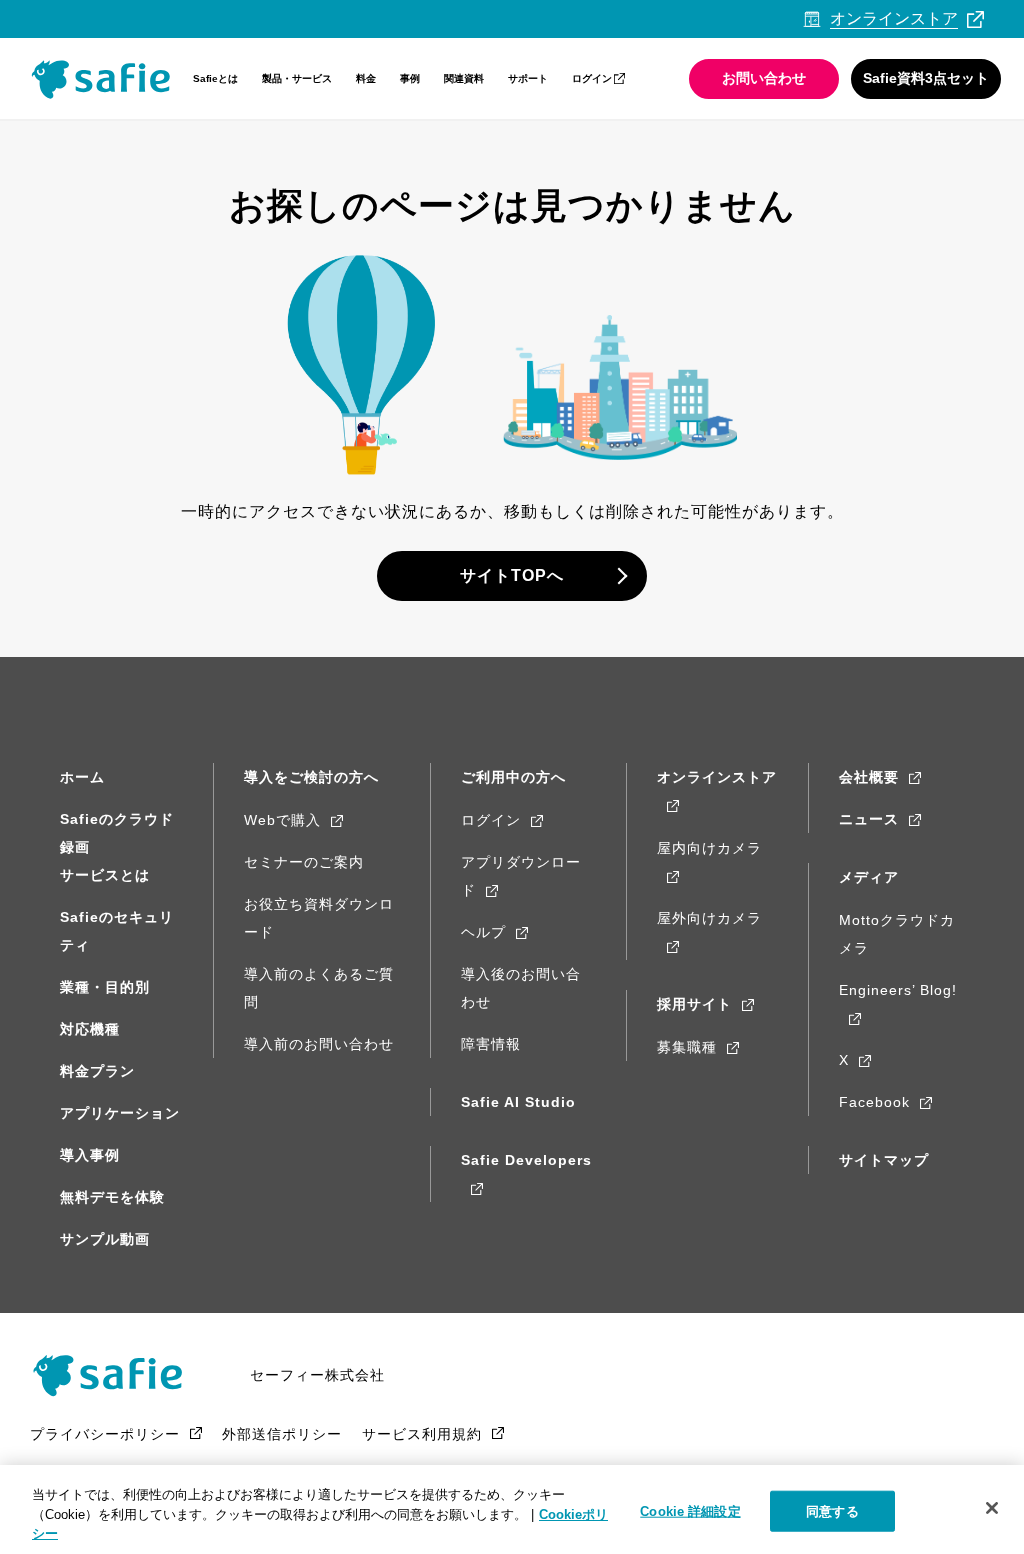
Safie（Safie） (115, 1375)
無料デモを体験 (112, 1197)
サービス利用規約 (422, 1434)
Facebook (874, 1102)
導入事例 (90, 1155)
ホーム (82, 777)
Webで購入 (282, 820)
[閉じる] (992, 1508)
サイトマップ (884, 1160)
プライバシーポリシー (105, 1434)
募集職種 (687, 1047)
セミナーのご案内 (304, 862)
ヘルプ (483, 932)
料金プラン (97, 1071)
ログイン (592, 78)
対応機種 (90, 1029)
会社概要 (869, 777)
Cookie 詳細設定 (690, 1510)
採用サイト (694, 1004)
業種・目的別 (105, 987)
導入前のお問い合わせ (319, 1044)
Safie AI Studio (518, 1102)
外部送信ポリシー (282, 1434)
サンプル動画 (105, 1239)
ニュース (869, 819)
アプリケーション (120, 1113)
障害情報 (491, 1044)
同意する (832, 1510)
